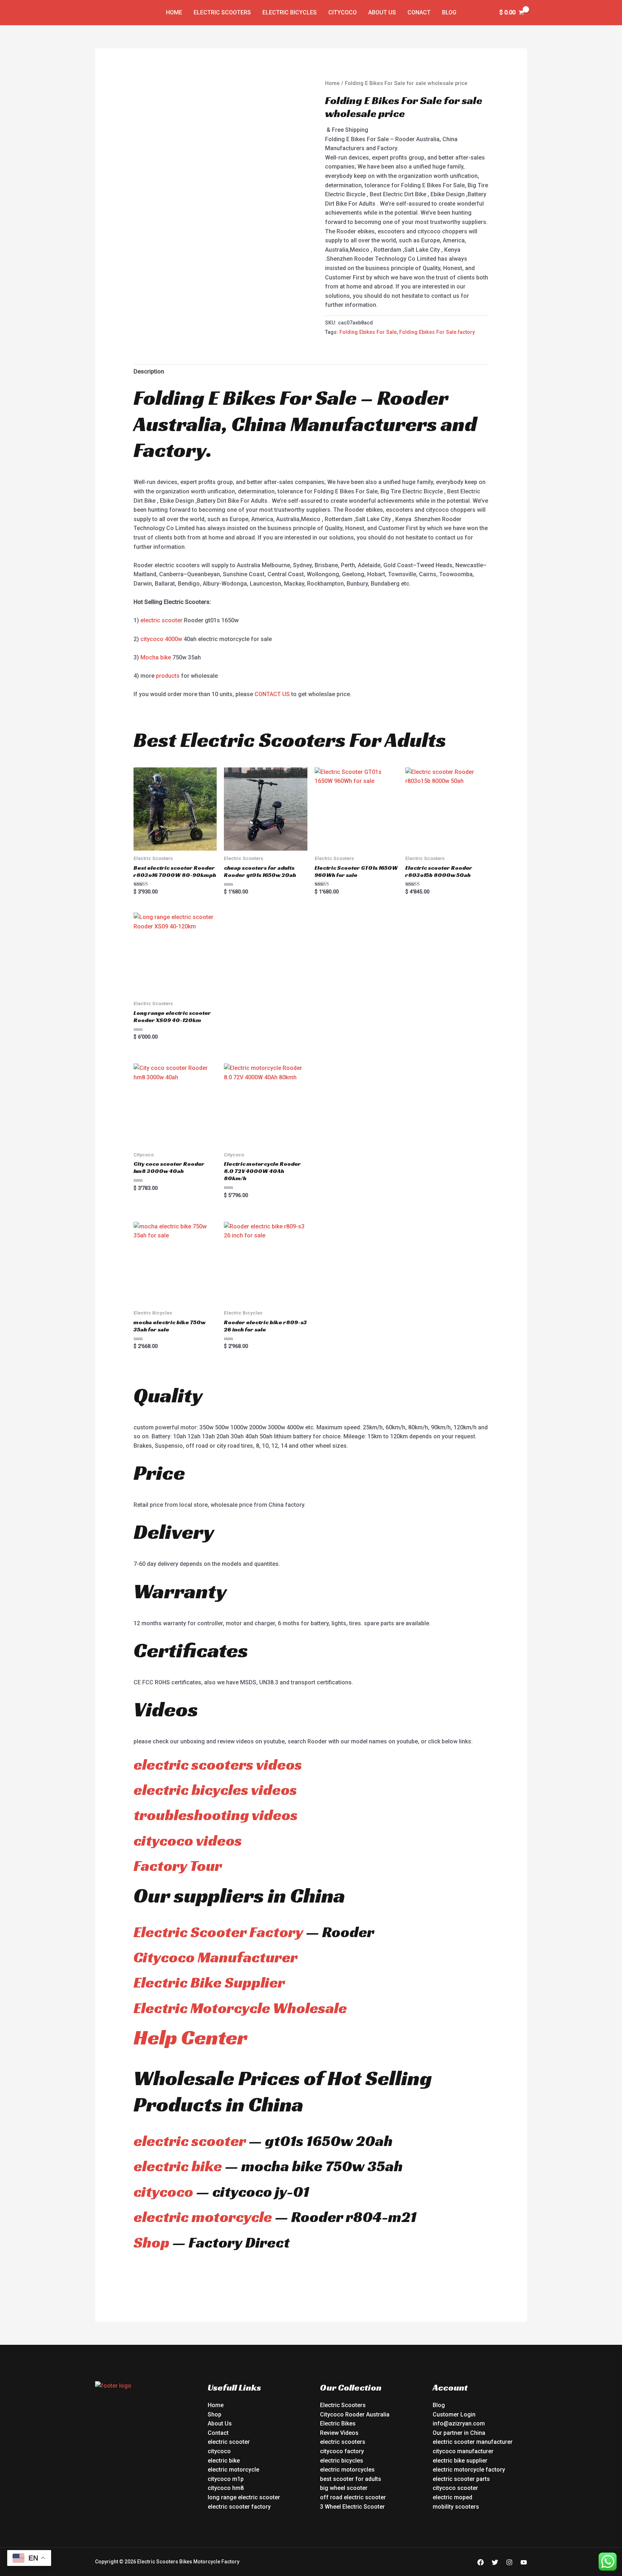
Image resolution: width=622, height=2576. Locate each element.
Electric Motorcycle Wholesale (240, 2008)
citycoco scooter (455, 2488)
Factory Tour (178, 1866)
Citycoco (342, 12)
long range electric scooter (244, 2497)
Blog (449, 12)
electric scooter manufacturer (473, 2442)
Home (174, 12)
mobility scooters (456, 2507)
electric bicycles (342, 2461)
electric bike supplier (460, 2461)
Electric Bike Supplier (209, 1982)
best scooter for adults (351, 2479)
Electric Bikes (338, 2423)
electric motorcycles (347, 2470)
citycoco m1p (226, 2479)
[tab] (149, 372)
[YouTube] (524, 2562)
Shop (152, 2242)
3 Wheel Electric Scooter (352, 2507)
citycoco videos (188, 1840)
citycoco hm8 (226, 2488)
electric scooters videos (218, 1764)
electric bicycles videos (215, 1790)
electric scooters (343, 2442)
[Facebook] (481, 2562)
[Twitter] (495, 2562)
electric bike (178, 2166)
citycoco (163, 2192)
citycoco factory (342, 2451)
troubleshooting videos (216, 1815)
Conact (419, 12)
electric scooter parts (461, 2479)
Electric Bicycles (290, 12)
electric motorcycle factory (469, 2470)
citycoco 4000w (161, 639)
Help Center (190, 2037)
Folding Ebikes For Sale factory (437, 332)
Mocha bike (156, 657)
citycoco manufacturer (463, 2451)
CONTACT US (272, 694)
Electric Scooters (222, 12)
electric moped (452, 2497)
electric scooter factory (239, 2507)
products (168, 676)
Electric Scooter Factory (218, 1932)
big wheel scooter (344, 2488)
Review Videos (339, 2433)
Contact (218, 2433)
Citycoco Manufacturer (216, 1957)
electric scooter (161, 620)
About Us (382, 12)
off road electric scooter (353, 2497)
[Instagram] (509, 2562)
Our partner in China (459, 2433)
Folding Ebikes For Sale (368, 332)
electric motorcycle (203, 2217)
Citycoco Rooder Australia (355, 2414)
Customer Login (454, 2414)
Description (149, 371)
